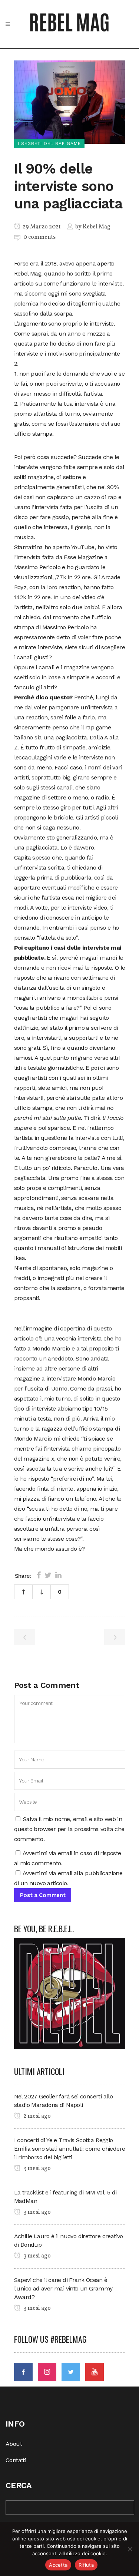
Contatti (16, 2460)
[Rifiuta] (130, 2549)
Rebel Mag (97, 227)
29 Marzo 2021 (41, 227)
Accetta (58, 2565)
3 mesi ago (37, 2168)
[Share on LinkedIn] (58, 1575)
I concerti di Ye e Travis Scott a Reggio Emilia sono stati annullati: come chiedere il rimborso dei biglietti (70, 2149)
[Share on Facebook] (39, 1575)
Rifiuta (86, 2565)
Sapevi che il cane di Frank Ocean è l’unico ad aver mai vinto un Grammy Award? (63, 2288)
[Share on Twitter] (48, 1575)
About (14, 2444)
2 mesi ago (37, 2116)
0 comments (39, 237)
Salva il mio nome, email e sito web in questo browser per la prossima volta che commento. (69, 1829)
